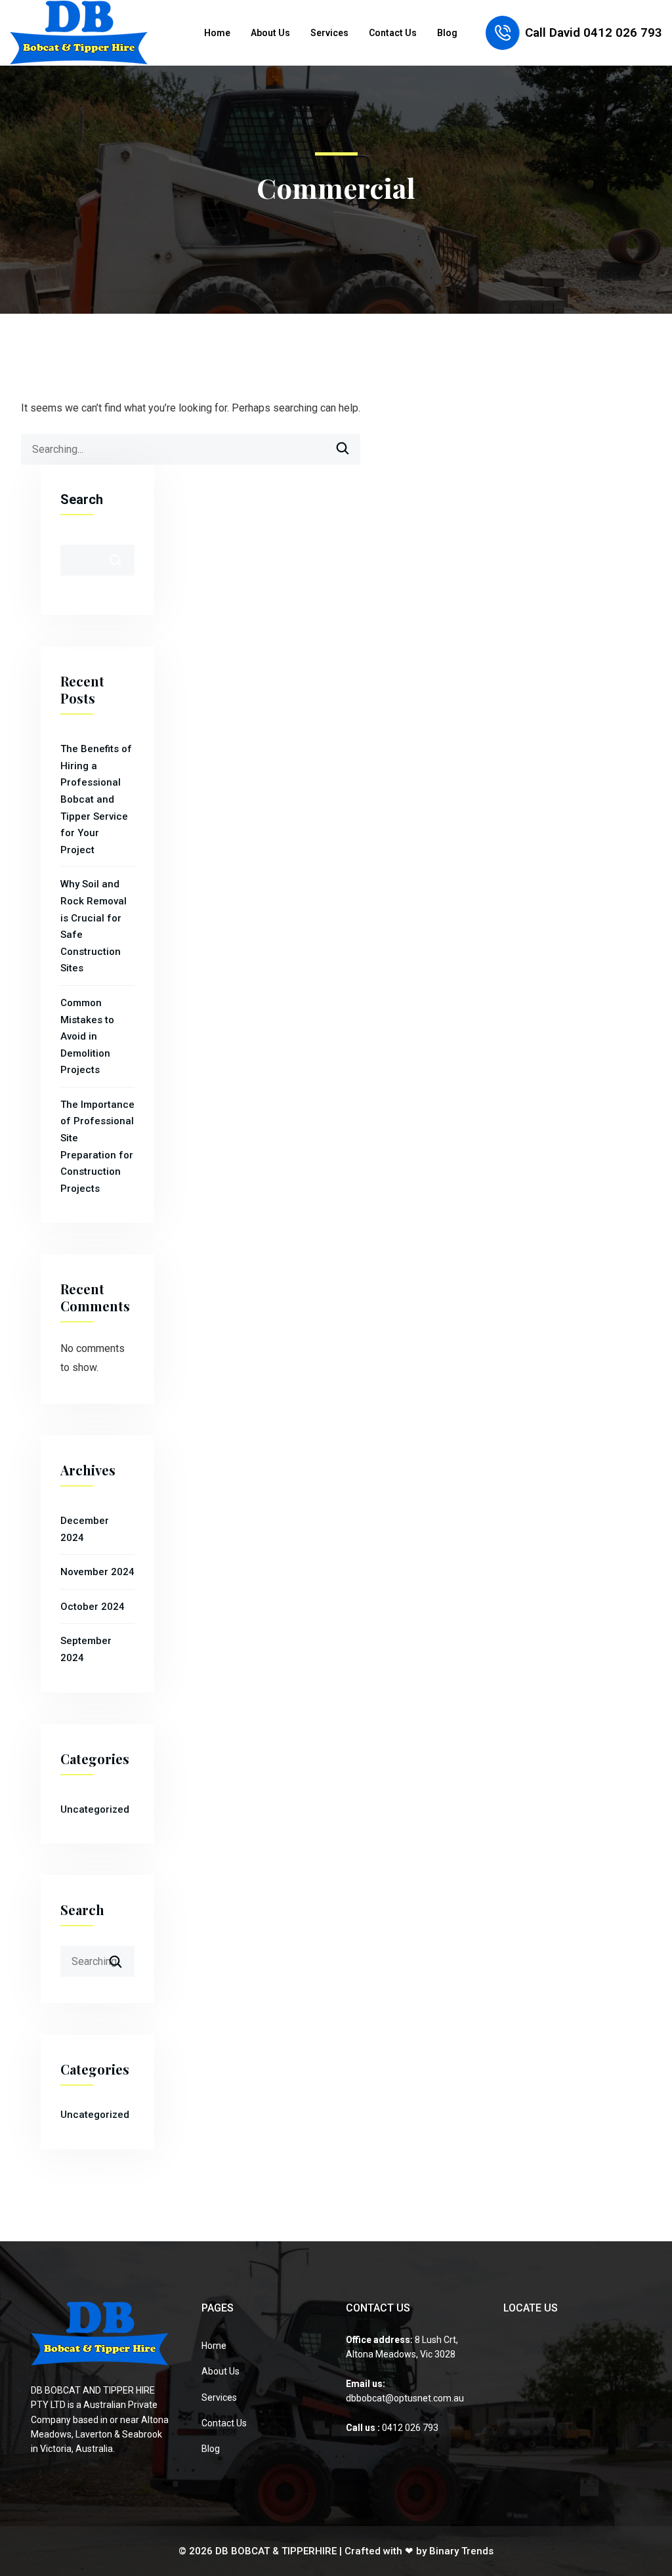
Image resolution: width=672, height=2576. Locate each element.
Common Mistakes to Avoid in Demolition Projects (87, 1036)
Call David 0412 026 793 (594, 32)
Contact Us (393, 33)
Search (82, 499)
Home (217, 33)
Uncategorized (95, 1809)
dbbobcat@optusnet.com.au (405, 2398)
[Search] (343, 451)
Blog (447, 33)
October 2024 (93, 1607)
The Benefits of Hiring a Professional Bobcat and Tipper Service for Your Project (96, 799)
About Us (270, 33)
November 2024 (97, 1572)
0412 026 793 (409, 2428)
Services (329, 33)
